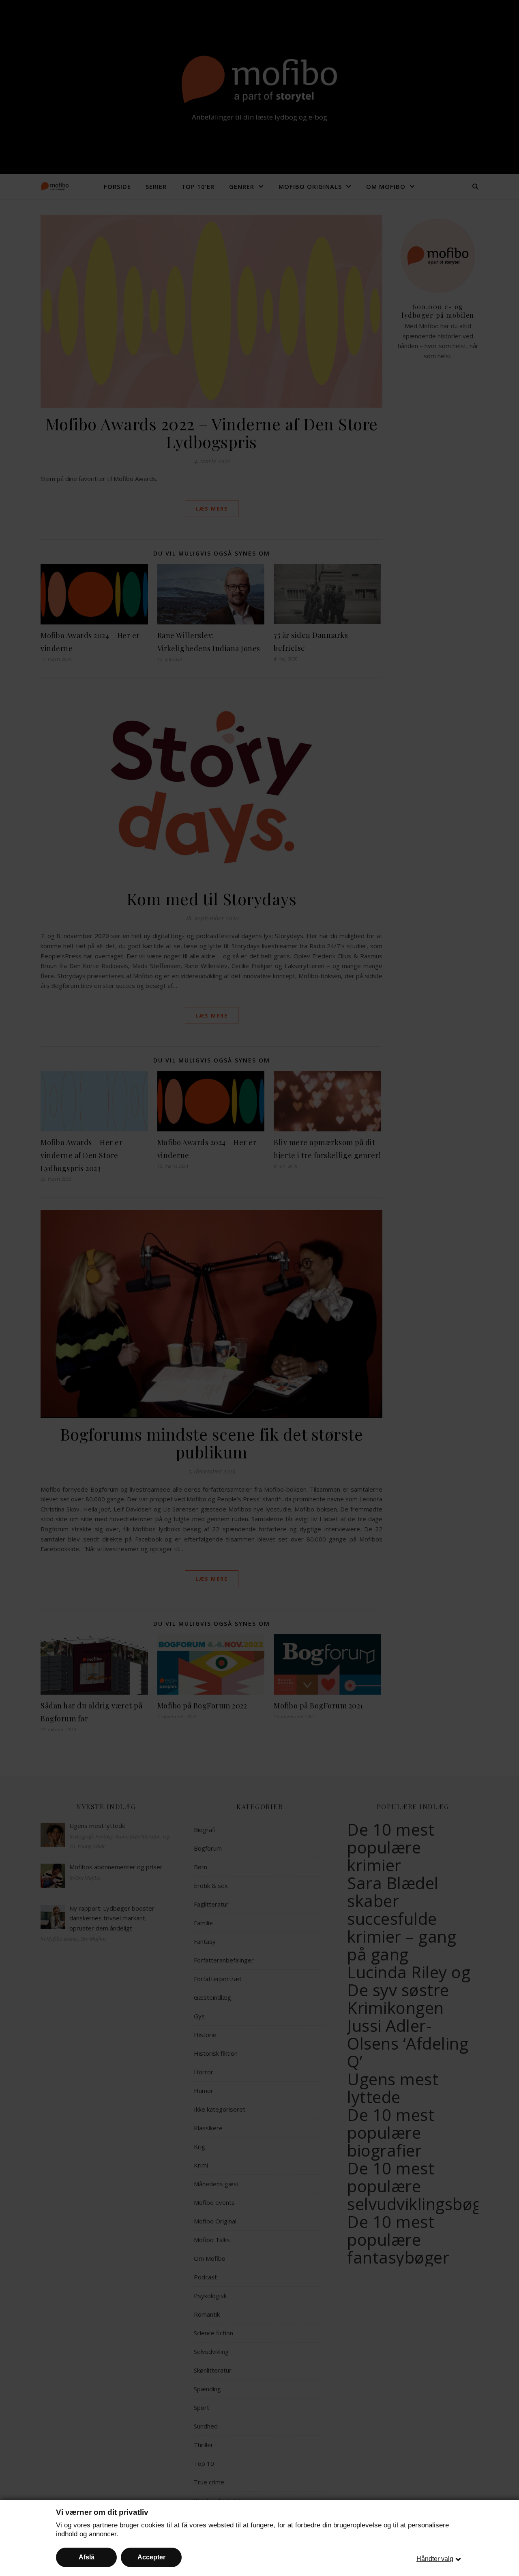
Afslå (87, 2557)
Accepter (151, 2557)
